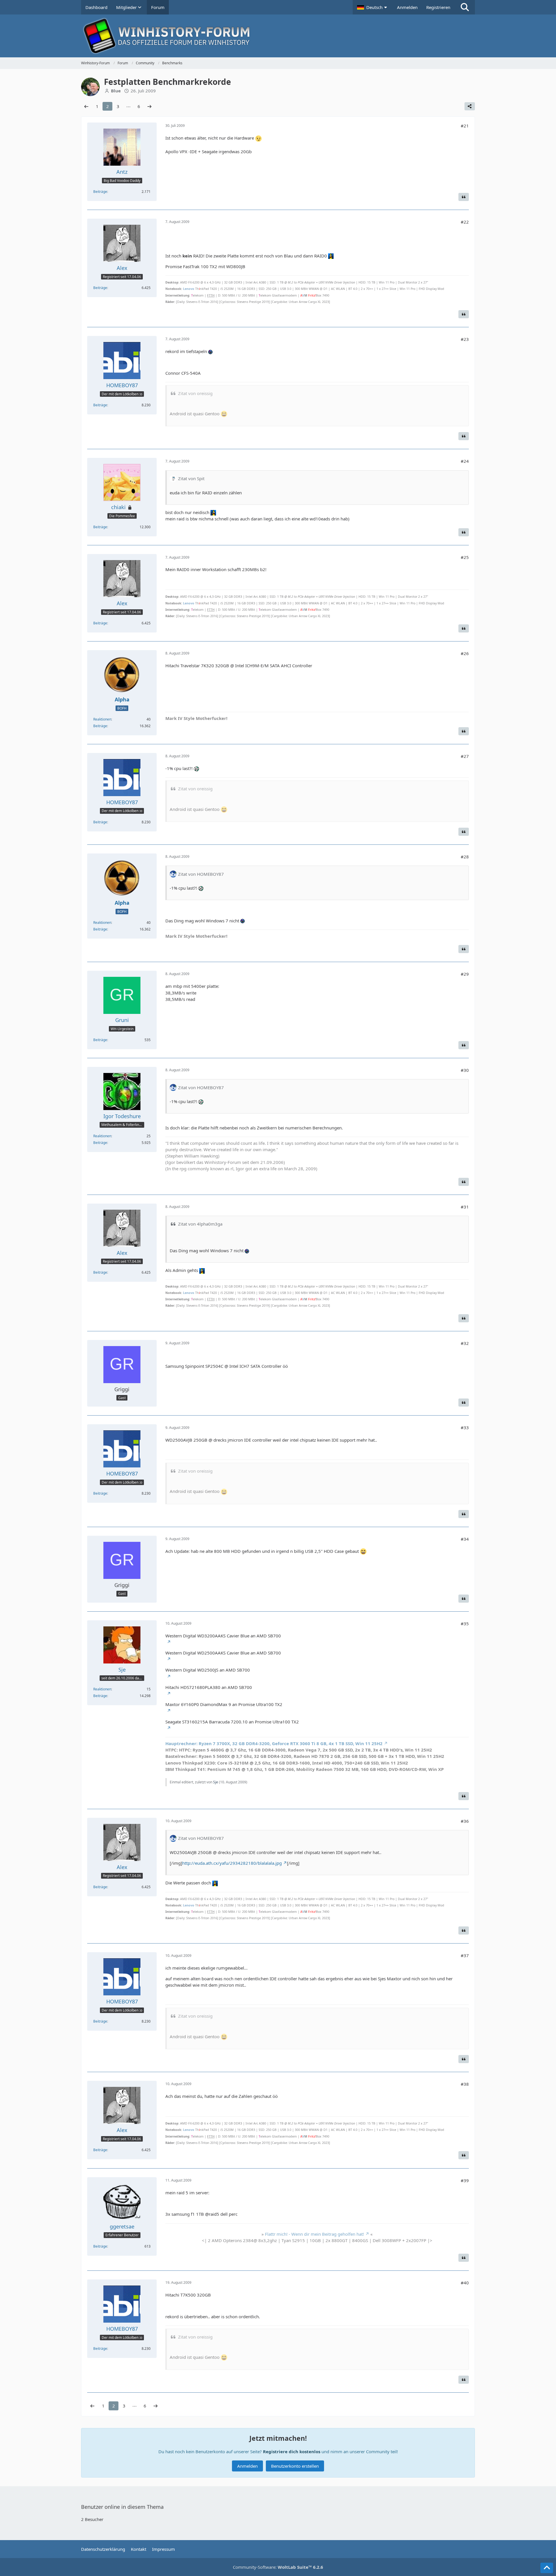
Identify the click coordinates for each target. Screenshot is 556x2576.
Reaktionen (102, 719)
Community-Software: (278, 2567)
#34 (465, 1539)
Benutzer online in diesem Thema (122, 2507)
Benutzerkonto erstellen (295, 2466)
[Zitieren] (464, 197)
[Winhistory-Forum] (278, 36)
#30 (465, 1070)
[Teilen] (470, 106)
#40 (465, 2283)
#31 (465, 1207)
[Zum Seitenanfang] (547, 2568)
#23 (465, 339)
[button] (373, 7)
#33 (465, 1427)
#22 (465, 222)
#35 (465, 1624)
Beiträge (100, 192)
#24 (465, 461)
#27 (465, 756)
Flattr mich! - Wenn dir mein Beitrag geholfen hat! (314, 2234)
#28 (465, 857)
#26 (465, 653)
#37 (465, 1955)
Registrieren (438, 7)
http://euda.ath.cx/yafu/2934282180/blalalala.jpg (232, 1863)
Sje (216, 1782)
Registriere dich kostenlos (292, 2451)
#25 (465, 557)
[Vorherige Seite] (86, 106)
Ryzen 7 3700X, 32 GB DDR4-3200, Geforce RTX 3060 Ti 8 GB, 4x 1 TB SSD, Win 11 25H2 (274, 1743)
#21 (465, 126)
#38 (465, 2084)
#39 (465, 2180)
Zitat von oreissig (195, 393)
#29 (465, 974)
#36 (465, 1821)
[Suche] (465, 7)
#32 (465, 1343)
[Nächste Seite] (149, 106)
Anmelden (407, 7)
